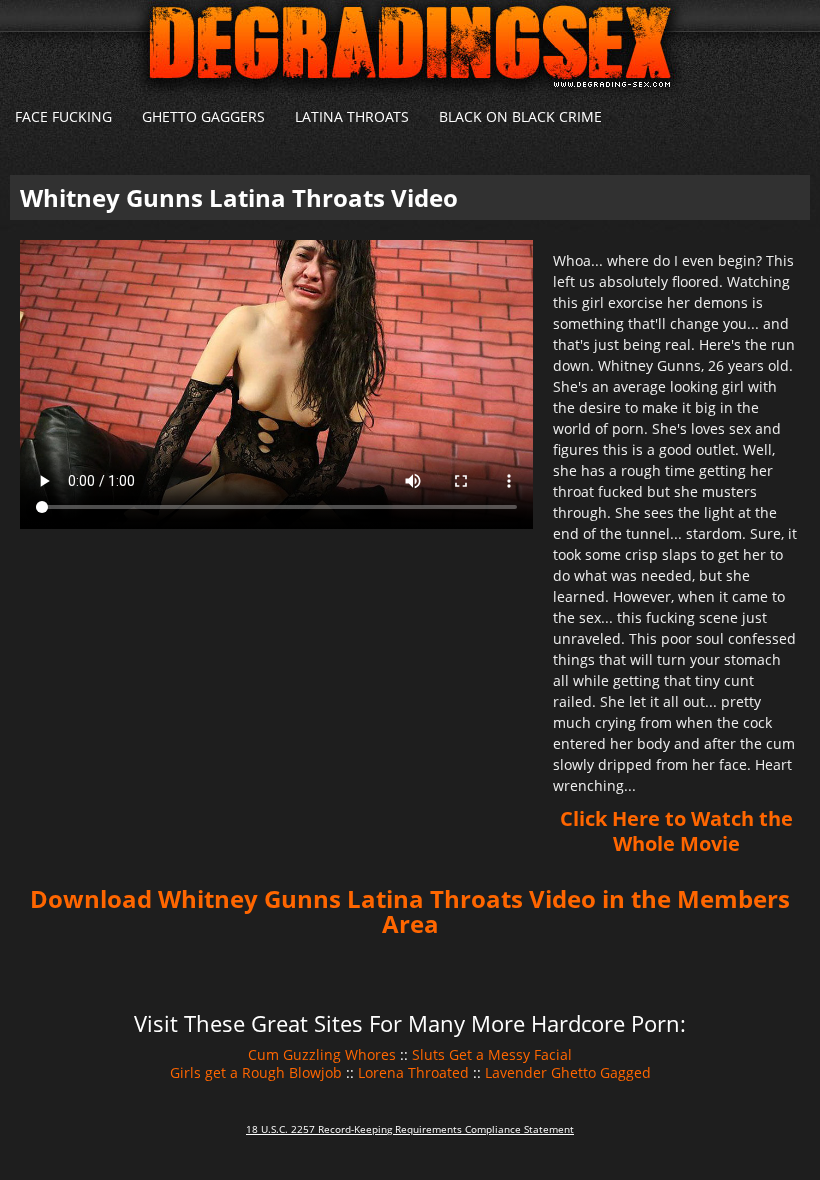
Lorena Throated (413, 1072)
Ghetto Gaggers (203, 116)
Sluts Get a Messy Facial (492, 1054)
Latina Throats (352, 116)
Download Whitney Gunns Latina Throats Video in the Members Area (410, 911)
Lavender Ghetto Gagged (568, 1072)
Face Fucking (63, 116)
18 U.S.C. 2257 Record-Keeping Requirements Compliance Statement (410, 1129)
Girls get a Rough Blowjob (256, 1072)
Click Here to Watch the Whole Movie (676, 831)
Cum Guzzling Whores (322, 1054)
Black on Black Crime (520, 116)
